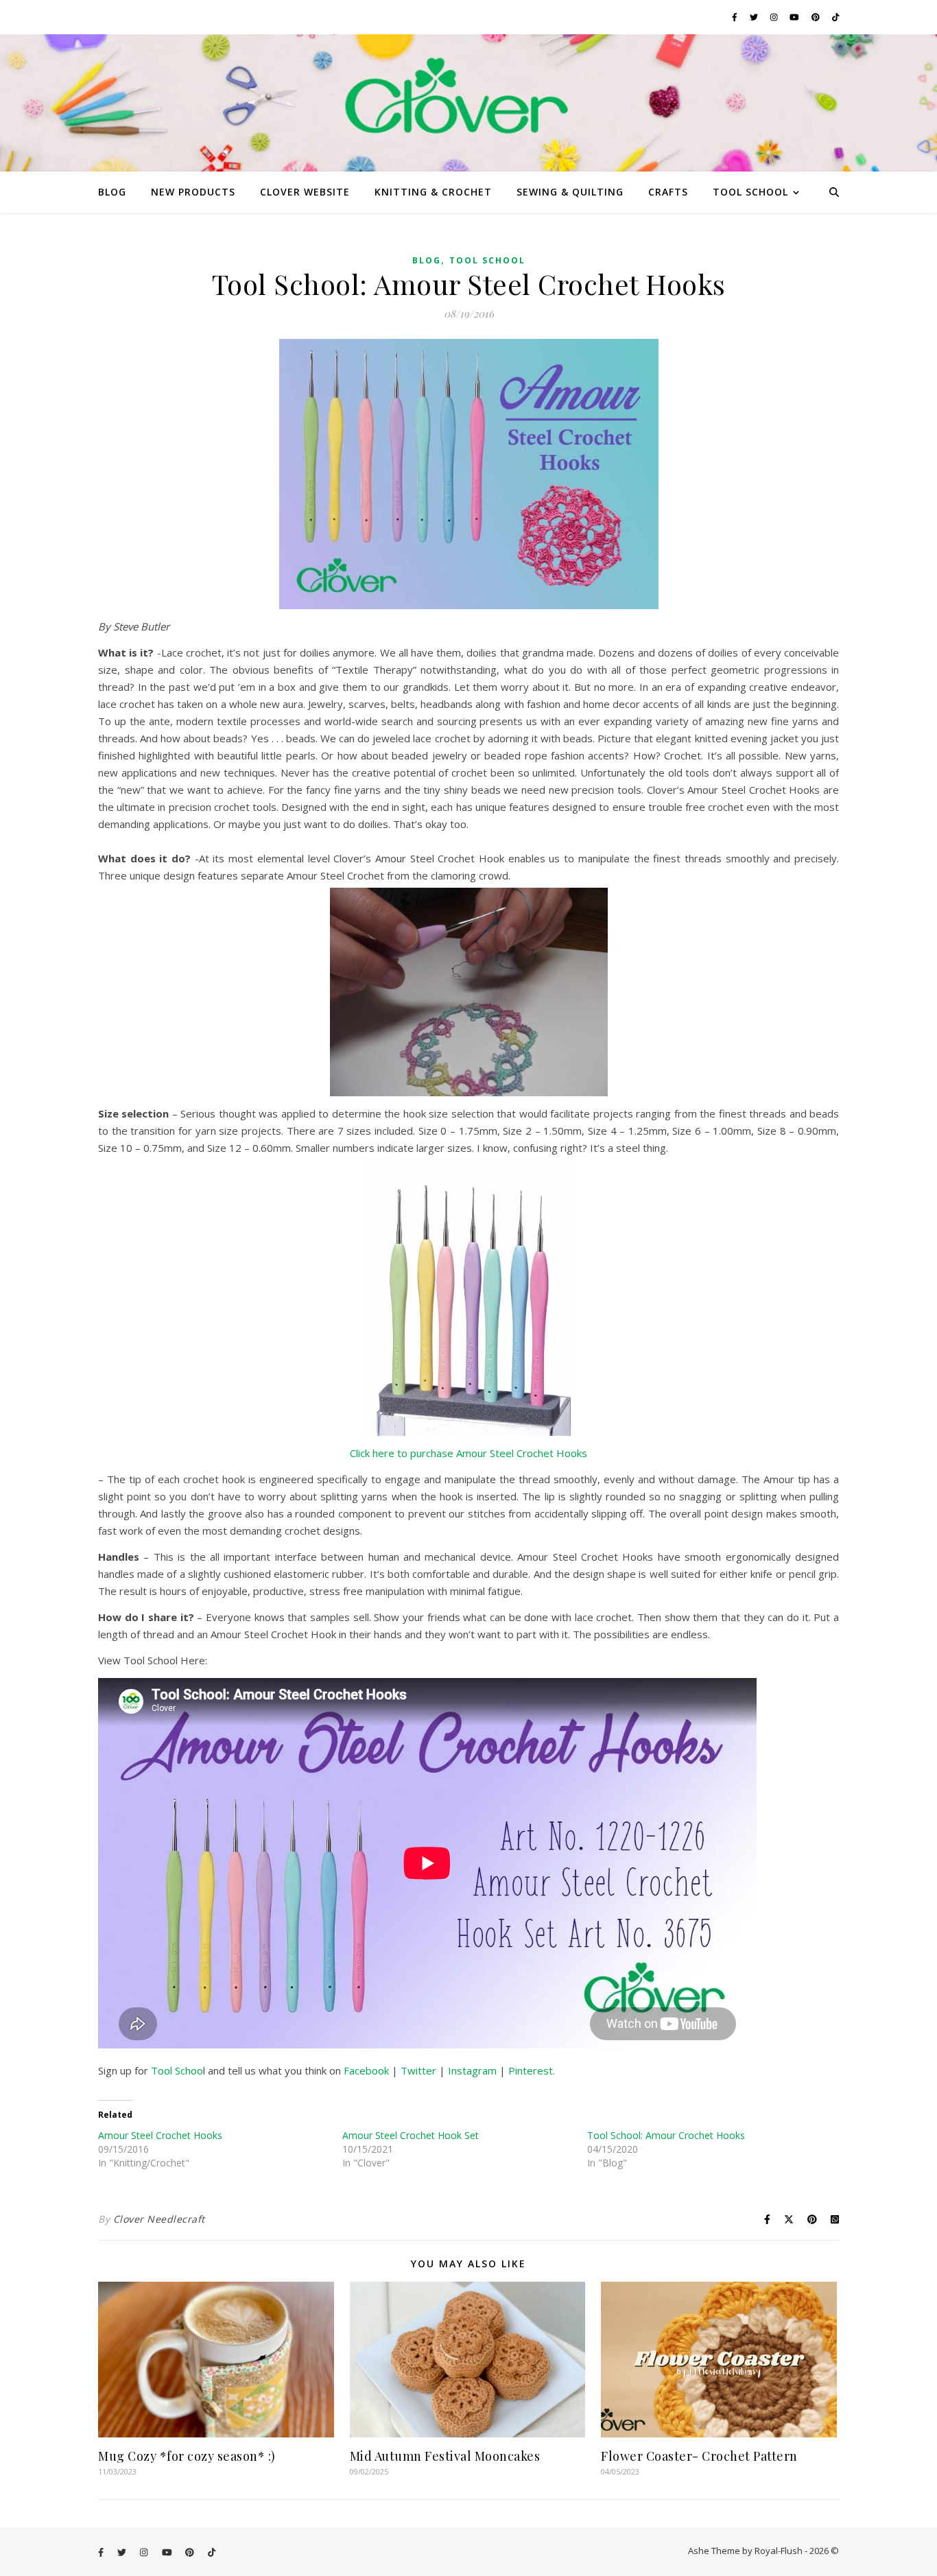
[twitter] (755, 17)
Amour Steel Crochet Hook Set (411, 2135)
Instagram (472, 2070)
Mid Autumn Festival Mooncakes (445, 2456)
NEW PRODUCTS (193, 192)
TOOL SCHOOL (750, 192)
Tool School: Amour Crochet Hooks (666, 2135)
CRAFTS (668, 192)
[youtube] (795, 17)
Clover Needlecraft (159, 2219)
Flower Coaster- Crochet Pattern (699, 2456)
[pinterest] (817, 17)
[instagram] (775, 17)
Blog (427, 260)
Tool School (487, 260)
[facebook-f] (736, 17)
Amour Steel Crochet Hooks (160, 2135)
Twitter (420, 2070)
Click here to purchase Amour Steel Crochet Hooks (468, 1453)
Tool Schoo (177, 2070)
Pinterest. (532, 2070)
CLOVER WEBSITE (305, 192)
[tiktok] (836, 17)
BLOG (112, 192)
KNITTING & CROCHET (433, 192)
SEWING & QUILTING (570, 192)
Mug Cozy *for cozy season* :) (187, 2456)
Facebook (368, 2070)
